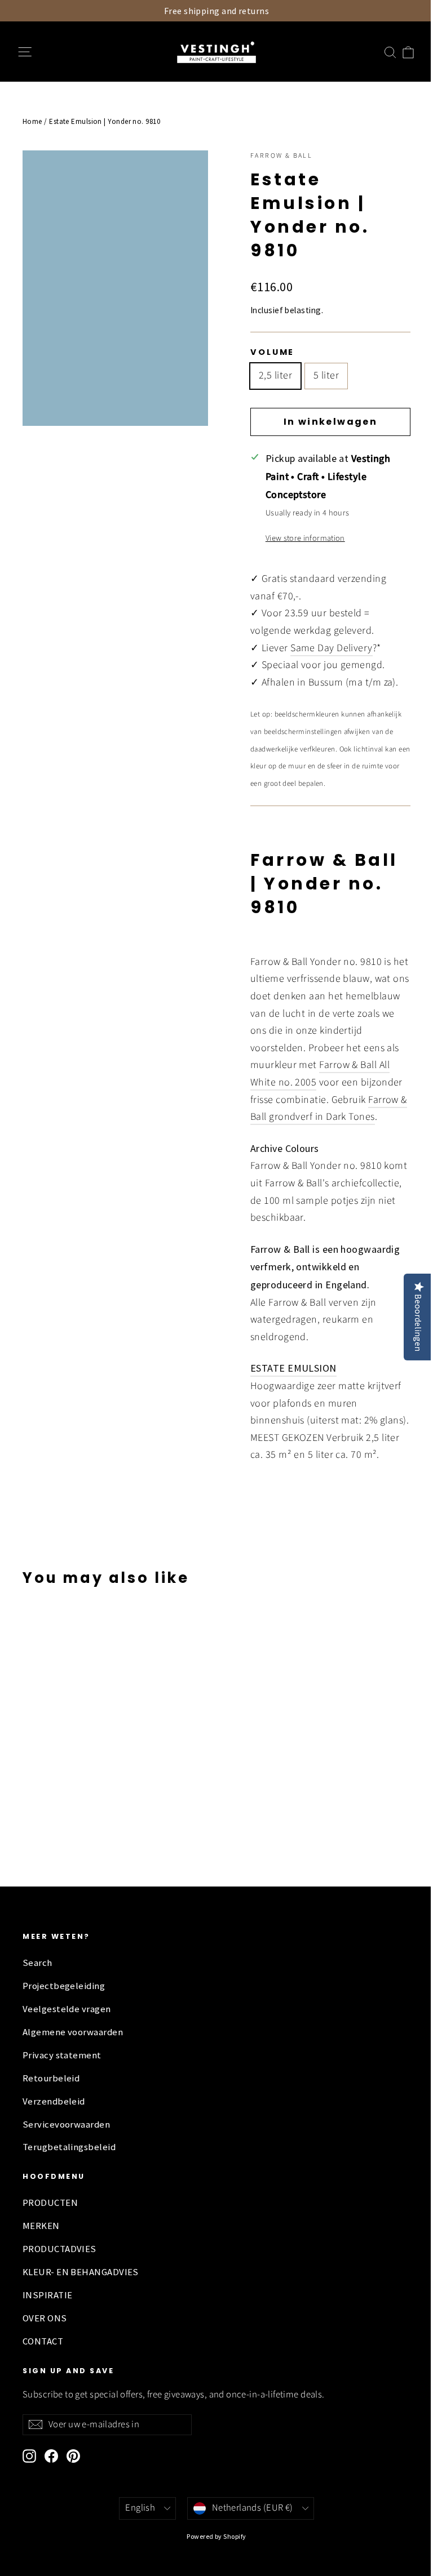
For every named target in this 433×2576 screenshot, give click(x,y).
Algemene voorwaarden (73, 2032)
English (140, 2508)
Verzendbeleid (54, 2101)
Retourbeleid (51, 2078)
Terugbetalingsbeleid (69, 2147)
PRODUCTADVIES (59, 2249)
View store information (305, 538)
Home (32, 121)
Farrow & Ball (281, 156)
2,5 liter (275, 375)
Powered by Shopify (216, 2536)
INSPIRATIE (48, 2295)
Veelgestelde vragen (67, 2009)
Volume (272, 352)
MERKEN (41, 2226)
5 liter (326, 375)
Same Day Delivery (332, 648)
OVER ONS (45, 2318)
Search (37, 1963)
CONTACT (43, 2341)
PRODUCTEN (50, 2203)
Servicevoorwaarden (66, 2125)
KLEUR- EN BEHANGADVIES (81, 2272)
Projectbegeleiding (64, 1986)
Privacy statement (62, 2055)
